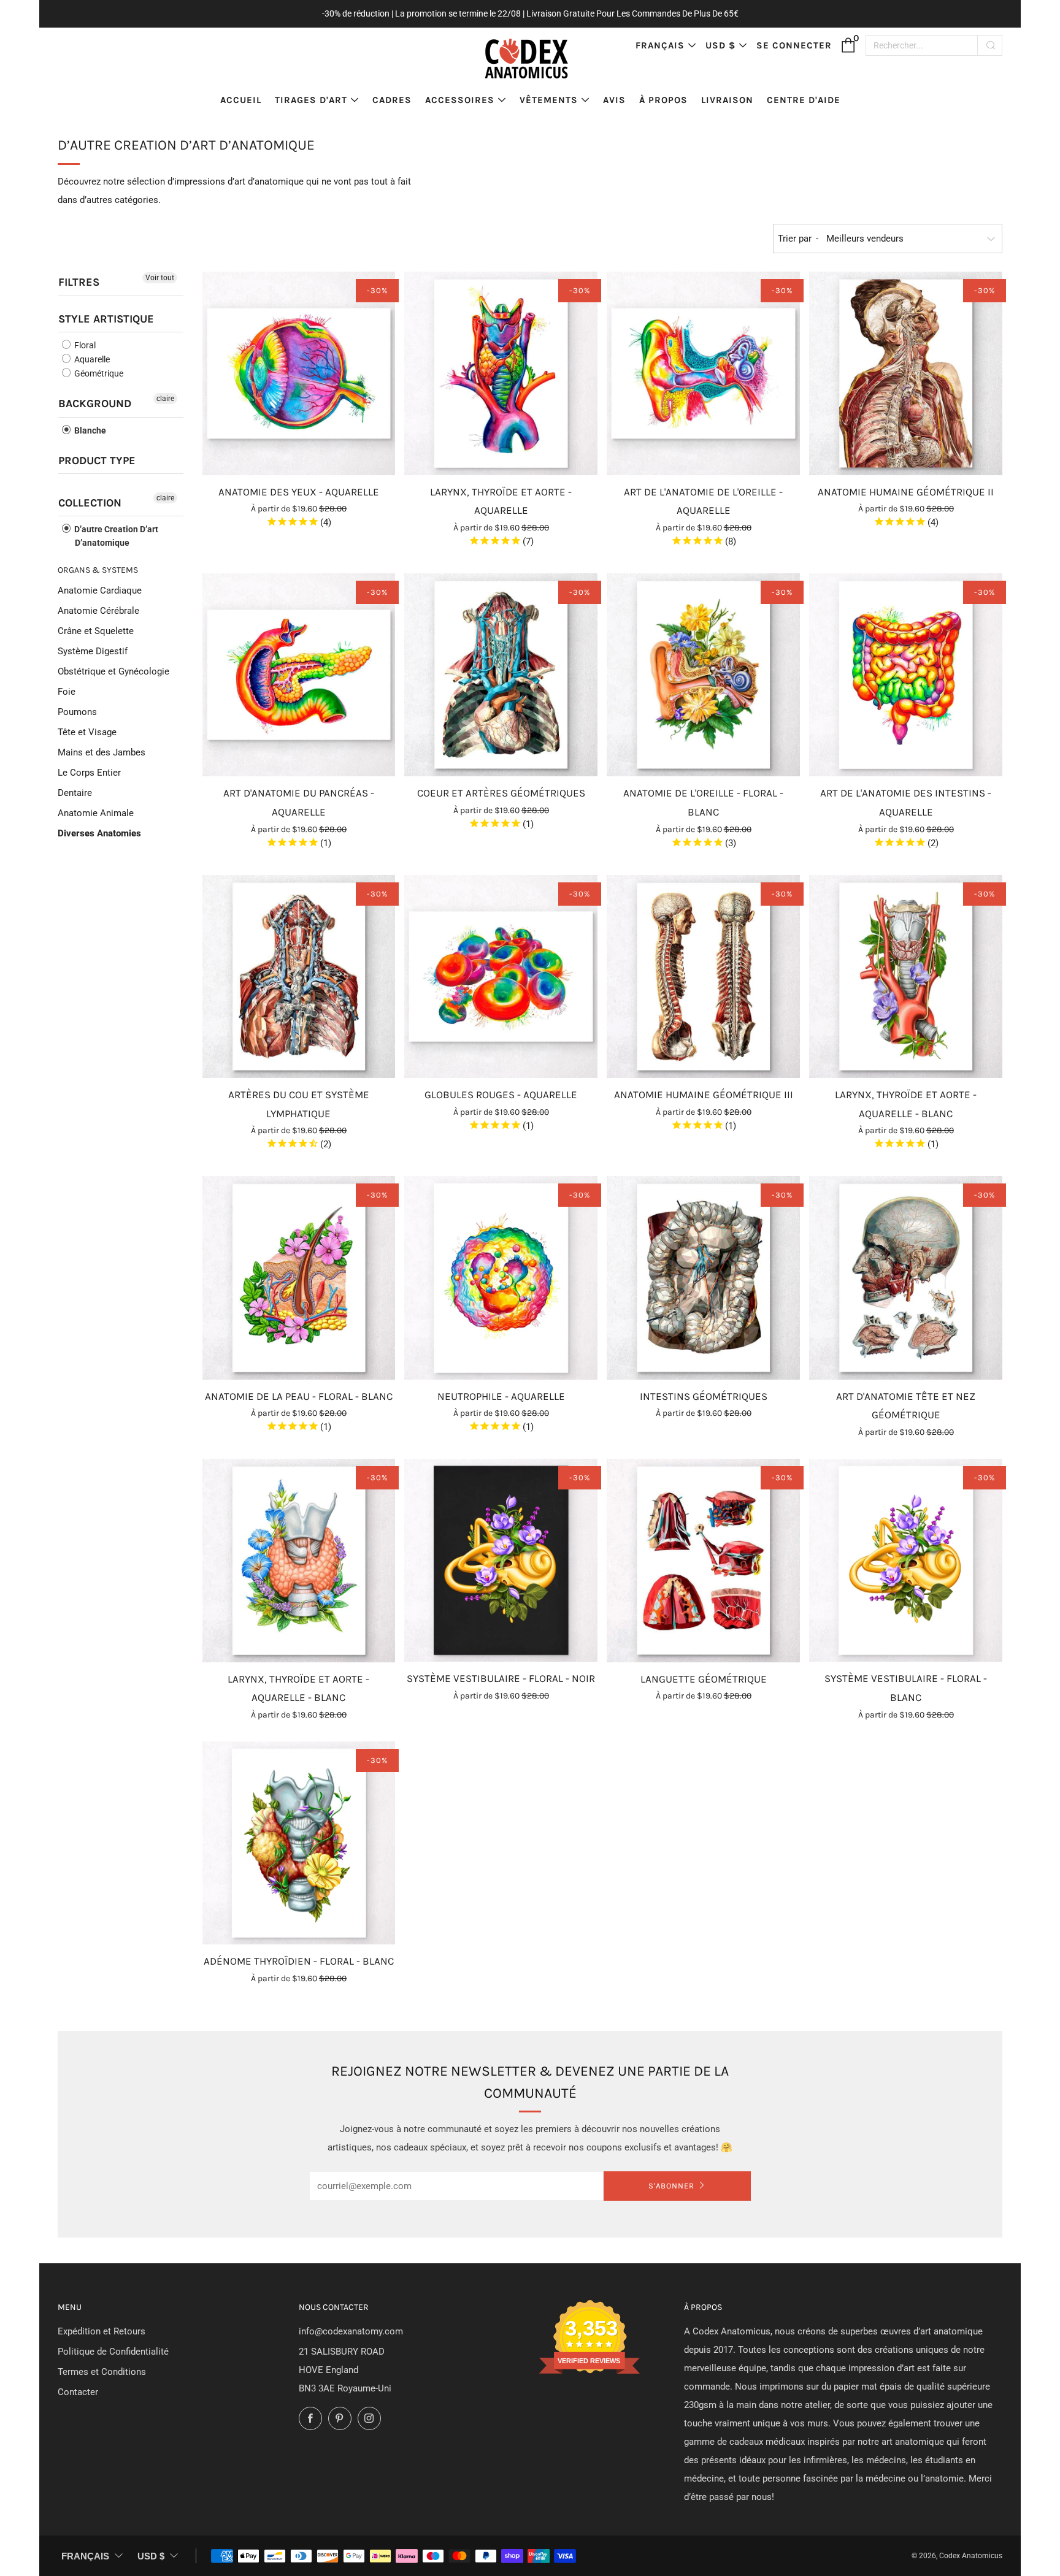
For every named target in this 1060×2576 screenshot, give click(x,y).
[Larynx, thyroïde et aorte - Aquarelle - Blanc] (906, 977)
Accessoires (460, 100)
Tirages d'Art (311, 100)
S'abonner (671, 2186)
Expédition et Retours (102, 2331)
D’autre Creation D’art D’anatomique (115, 536)
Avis (614, 100)
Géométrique (98, 373)
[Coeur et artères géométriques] (501, 675)
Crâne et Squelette (96, 631)
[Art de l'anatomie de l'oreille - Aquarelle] (703, 373)
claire (165, 399)
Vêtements (549, 100)
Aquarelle (91, 359)
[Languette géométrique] (703, 1560)
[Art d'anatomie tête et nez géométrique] (906, 1278)
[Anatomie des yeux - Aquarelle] (299, 373)
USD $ (720, 45)
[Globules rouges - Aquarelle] (501, 977)
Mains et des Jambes (102, 752)
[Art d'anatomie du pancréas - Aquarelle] (299, 675)
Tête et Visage (87, 732)
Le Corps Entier (89, 773)
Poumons (77, 712)
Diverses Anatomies (99, 833)
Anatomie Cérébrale (98, 611)
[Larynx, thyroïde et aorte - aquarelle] (501, 373)
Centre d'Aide (804, 100)
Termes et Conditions (102, 2372)
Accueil (241, 100)
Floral (84, 345)
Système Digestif (93, 651)
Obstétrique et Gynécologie (113, 671)
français (660, 45)
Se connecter (794, 45)
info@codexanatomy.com (351, 2331)
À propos (663, 100)
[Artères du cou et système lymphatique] (299, 977)
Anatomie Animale (96, 813)
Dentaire (75, 793)
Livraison (727, 100)
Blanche (89, 430)
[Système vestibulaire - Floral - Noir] (501, 1560)
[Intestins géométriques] (703, 1278)
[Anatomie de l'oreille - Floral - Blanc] (703, 675)
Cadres (392, 100)
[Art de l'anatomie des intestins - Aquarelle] (906, 675)
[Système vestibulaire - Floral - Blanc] (906, 1560)
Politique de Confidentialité (113, 2352)
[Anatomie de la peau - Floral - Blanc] (299, 1278)
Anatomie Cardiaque (100, 590)
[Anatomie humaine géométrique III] (703, 977)
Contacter (78, 2392)
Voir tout (160, 278)
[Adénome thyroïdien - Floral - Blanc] (299, 1843)
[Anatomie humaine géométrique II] (906, 373)
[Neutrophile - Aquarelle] (501, 1278)
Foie (67, 692)
